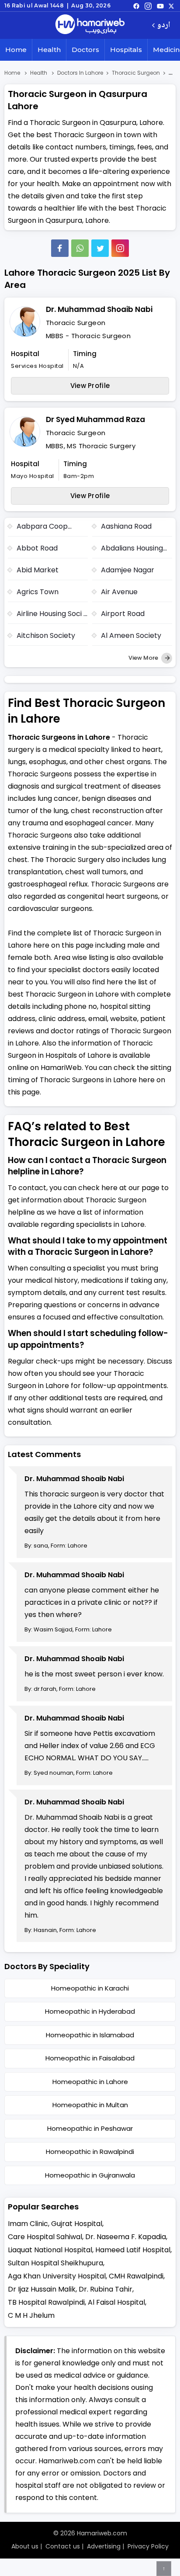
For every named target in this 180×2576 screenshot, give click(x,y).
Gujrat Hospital (77, 2224)
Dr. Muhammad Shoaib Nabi (99, 309)
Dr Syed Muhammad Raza (95, 419)
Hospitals (126, 50)
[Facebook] (60, 248)
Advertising (104, 2546)
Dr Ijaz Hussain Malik (42, 2289)
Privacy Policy (148, 2546)
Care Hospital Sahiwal (45, 2237)
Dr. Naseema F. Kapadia (126, 2237)
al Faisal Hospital (116, 2302)
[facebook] (136, 6)
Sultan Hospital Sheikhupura (55, 2263)
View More (144, 658)
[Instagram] (148, 6)
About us (25, 2546)
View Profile (90, 386)
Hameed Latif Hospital (133, 2250)
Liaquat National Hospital (50, 2250)
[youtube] (160, 6)
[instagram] (120, 248)
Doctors (85, 50)
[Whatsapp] (80, 248)
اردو (164, 26)
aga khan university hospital (57, 2276)
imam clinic (28, 2224)
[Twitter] (100, 248)
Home (16, 50)
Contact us (63, 2546)
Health (49, 50)
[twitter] (171, 6)
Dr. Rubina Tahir (106, 2289)
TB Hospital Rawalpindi (46, 2302)
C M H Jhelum (31, 2315)
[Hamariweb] (90, 25)
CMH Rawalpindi (136, 2276)
